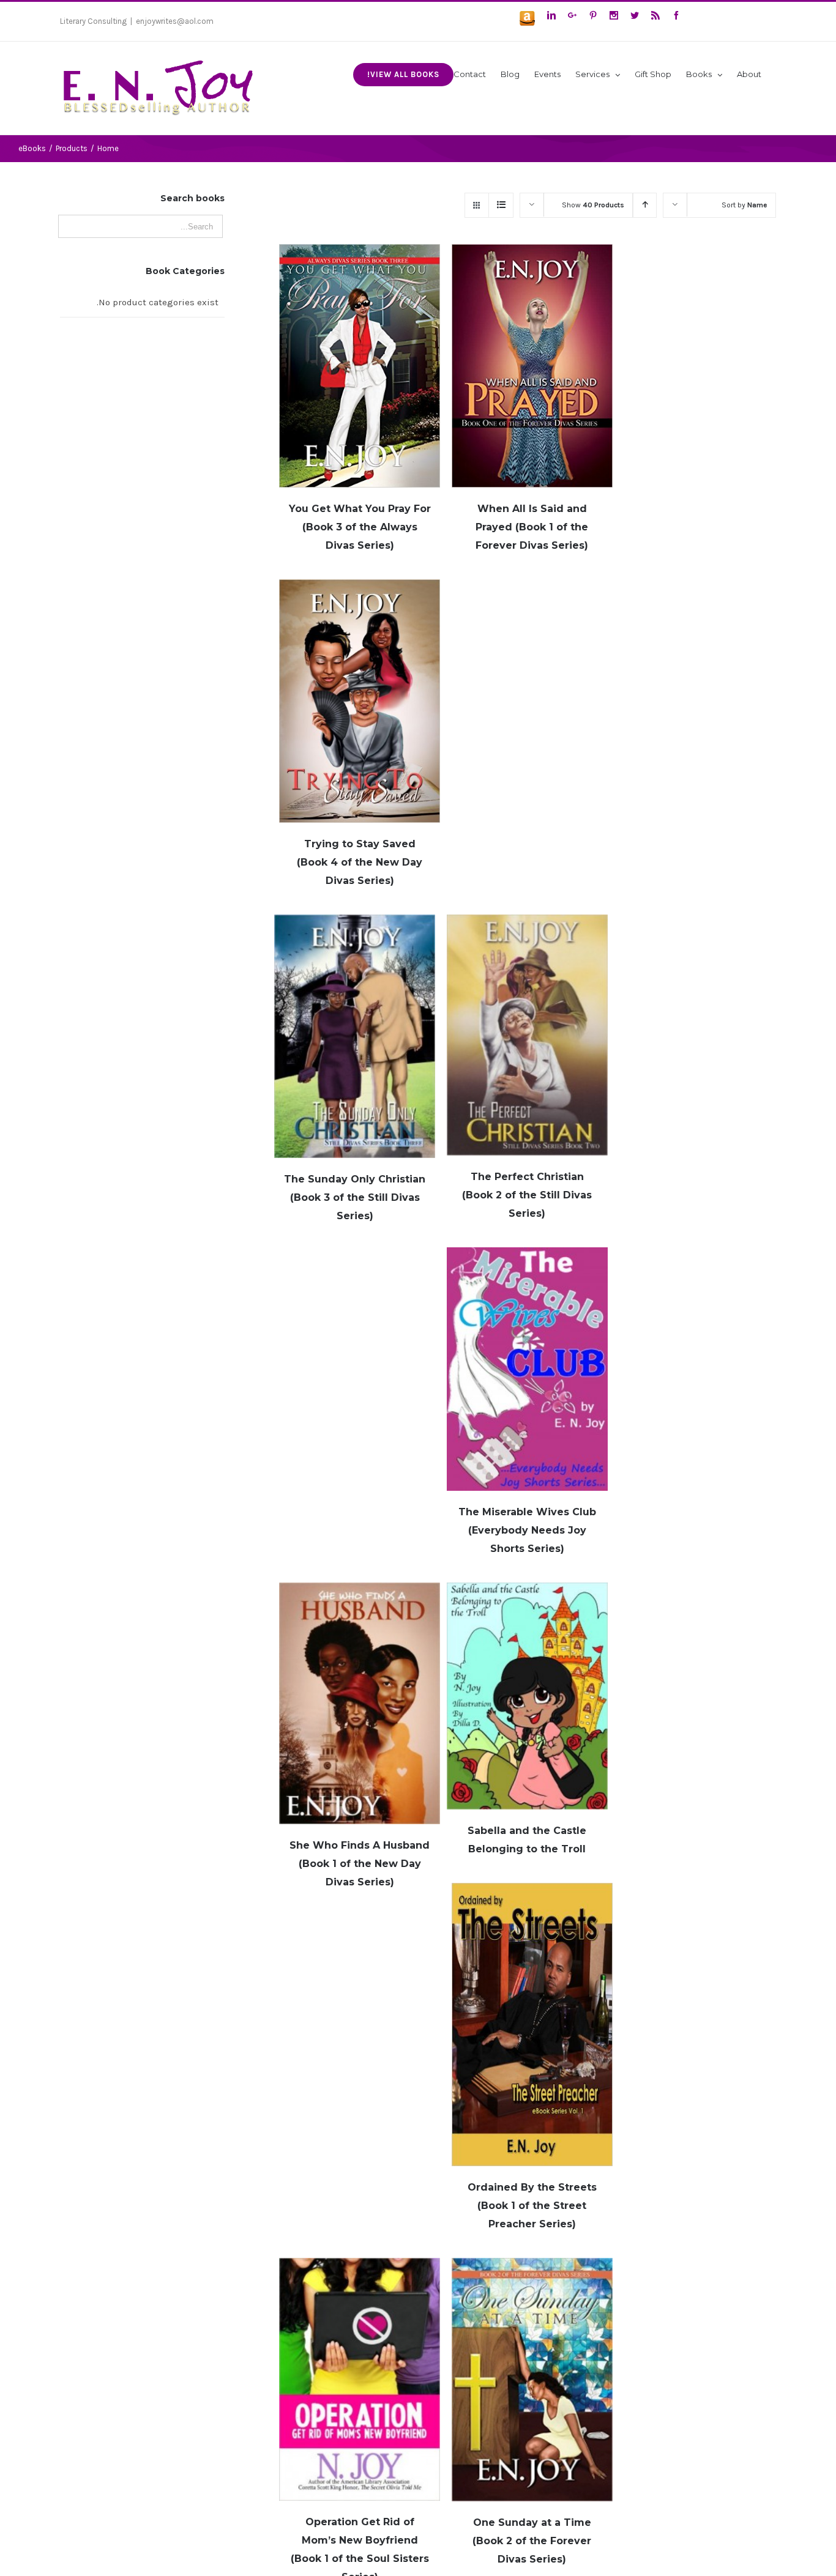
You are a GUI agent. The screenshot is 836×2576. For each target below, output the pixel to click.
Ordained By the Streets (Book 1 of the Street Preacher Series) (532, 2206)
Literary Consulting (93, 21)
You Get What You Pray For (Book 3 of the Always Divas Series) (360, 527)
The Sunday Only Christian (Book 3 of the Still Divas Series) (355, 1197)
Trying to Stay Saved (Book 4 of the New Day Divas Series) (360, 862)
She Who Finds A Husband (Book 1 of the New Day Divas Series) (360, 1864)
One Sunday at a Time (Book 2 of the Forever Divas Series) (532, 2541)
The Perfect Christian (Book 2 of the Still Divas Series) (527, 1195)
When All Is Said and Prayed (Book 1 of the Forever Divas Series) (532, 527)
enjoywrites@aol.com (175, 21)
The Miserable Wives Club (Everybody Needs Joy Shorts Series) (527, 1530)
